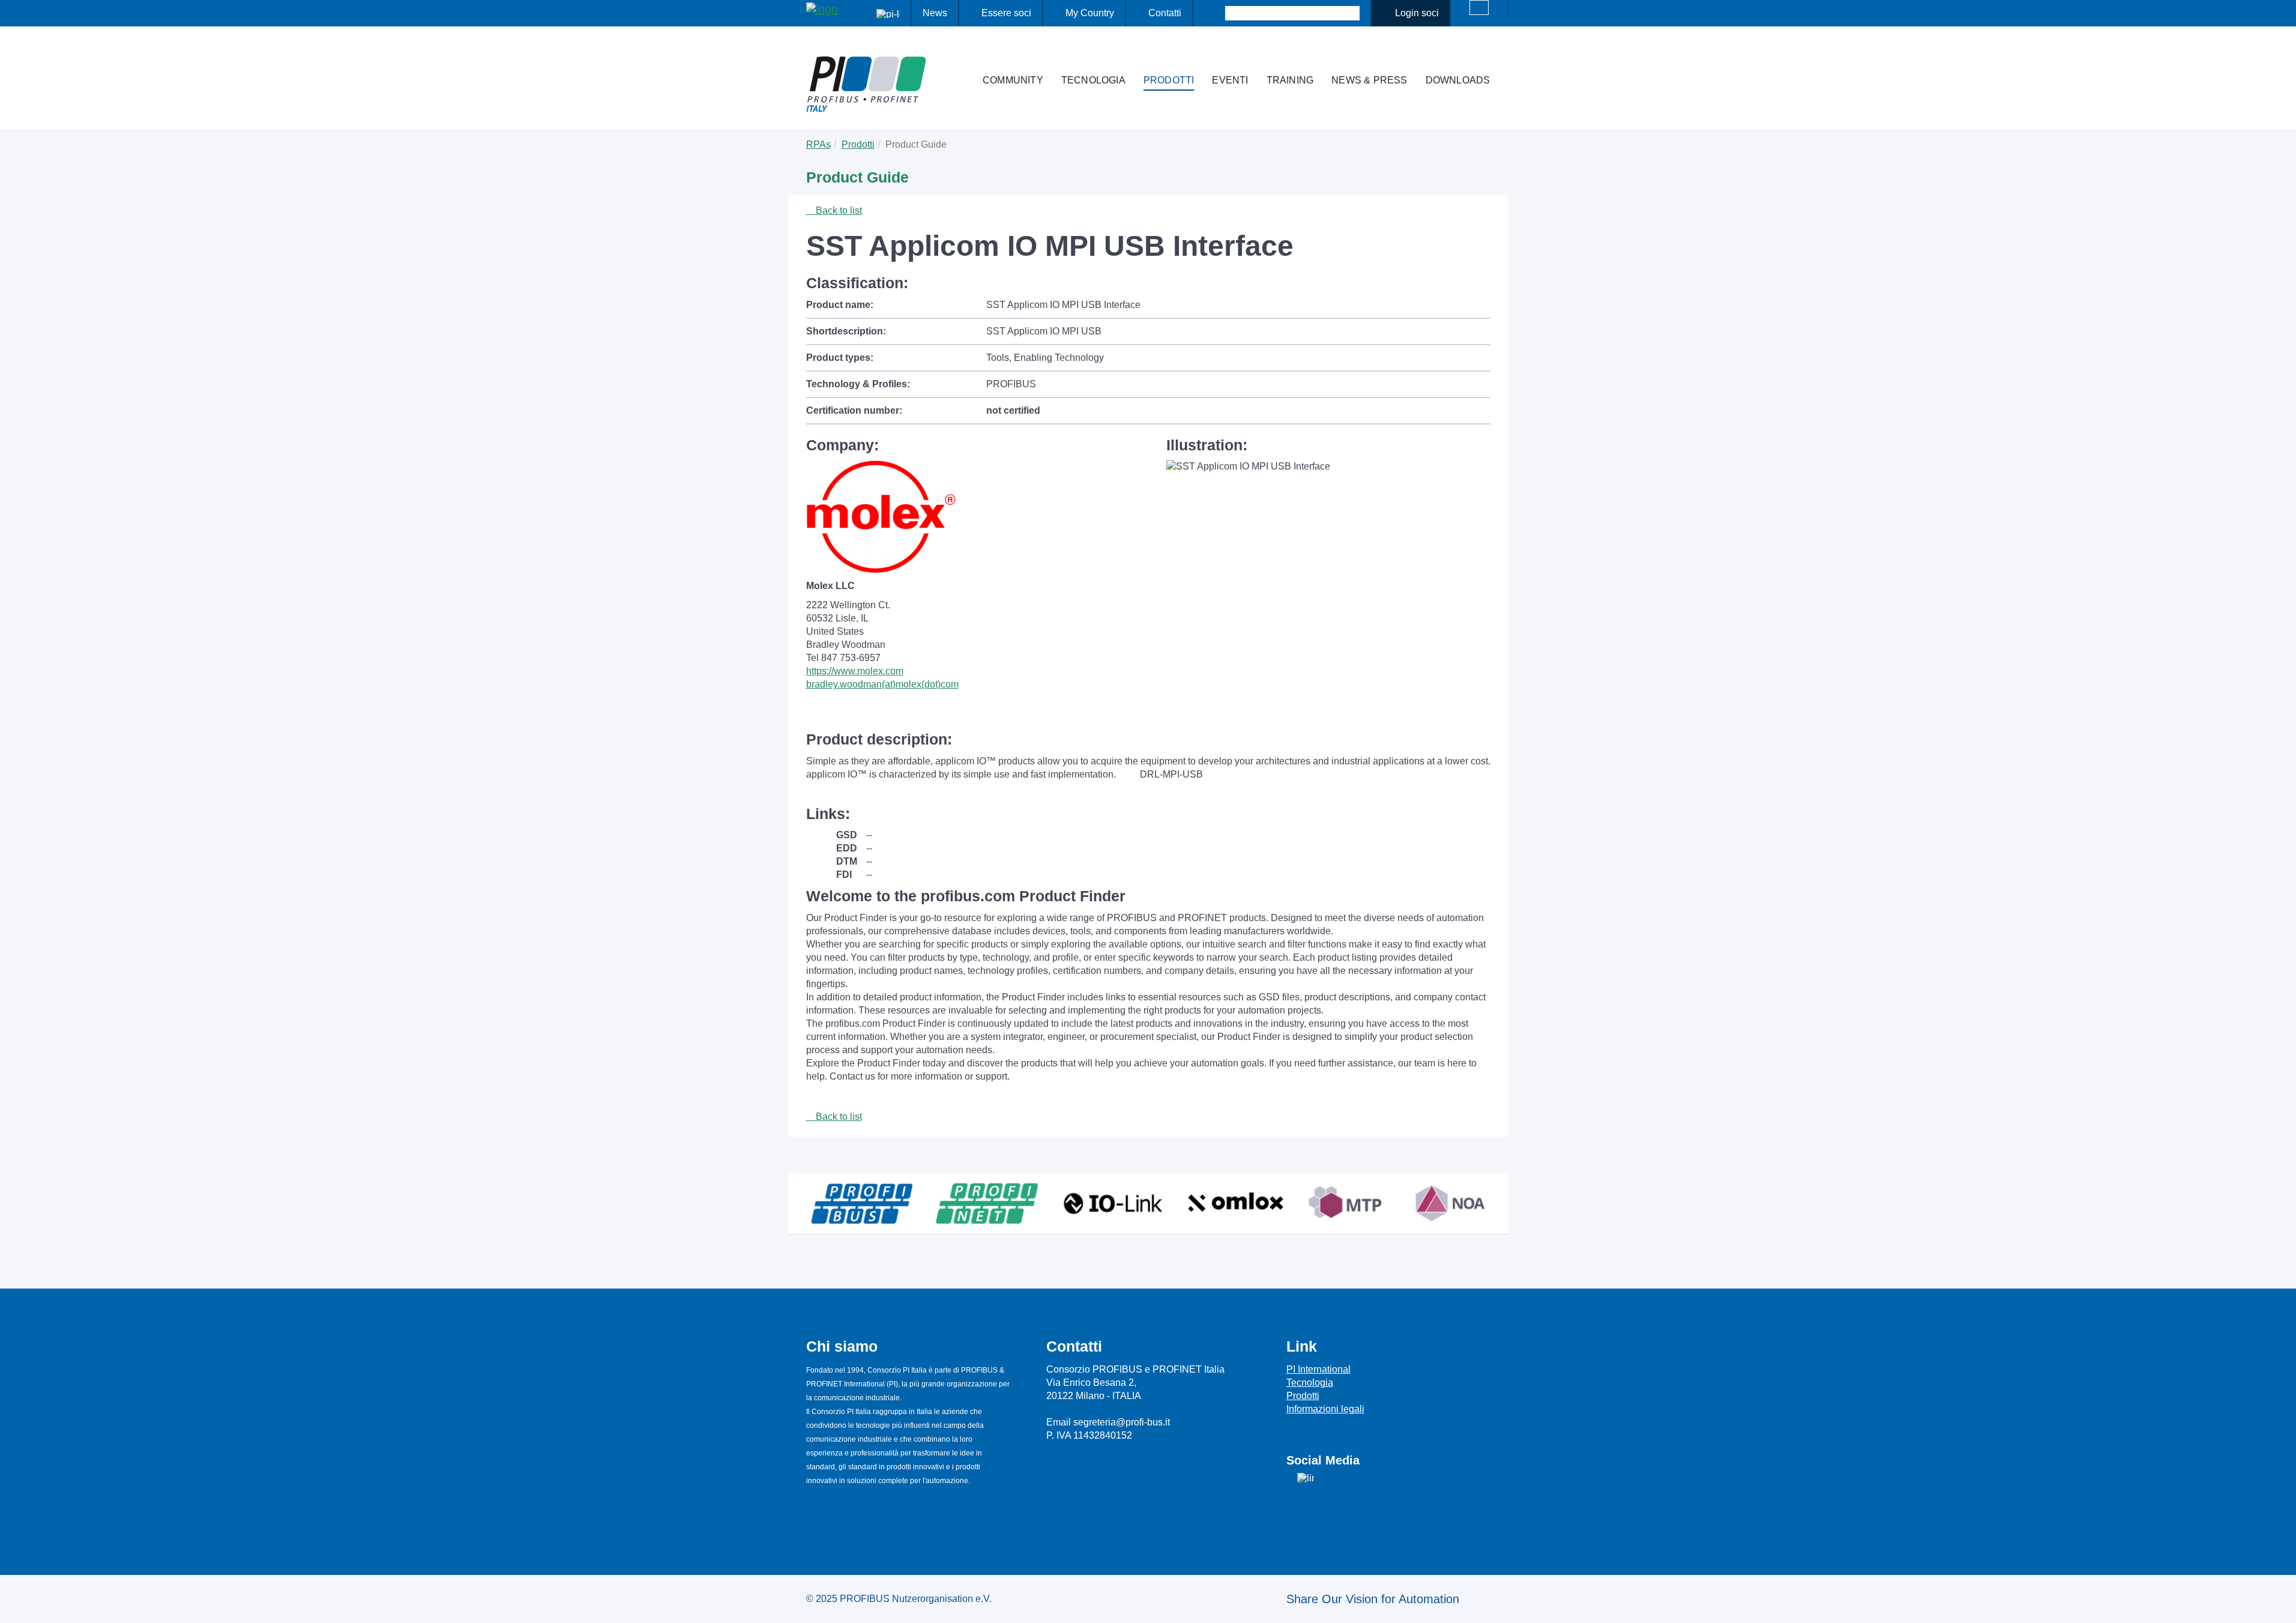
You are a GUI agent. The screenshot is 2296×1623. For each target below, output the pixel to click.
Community (1013, 80)
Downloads (1458, 80)
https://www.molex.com (855, 671)
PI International (1318, 1369)
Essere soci (1006, 13)
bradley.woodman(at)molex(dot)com (882, 684)
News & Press (1369, 80)
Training (1290, 80)
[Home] (961, 56)
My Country (1090, 13)
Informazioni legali (1325, 1409)
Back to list (838, 210)
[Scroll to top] (2280, 1604)
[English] (1479, 8)
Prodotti (1169, 80)
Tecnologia (1093, 80)
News (935, 13)
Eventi (1230, 80)
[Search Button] (1215, 13)
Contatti (1165, 13)
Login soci (1417, 13)
